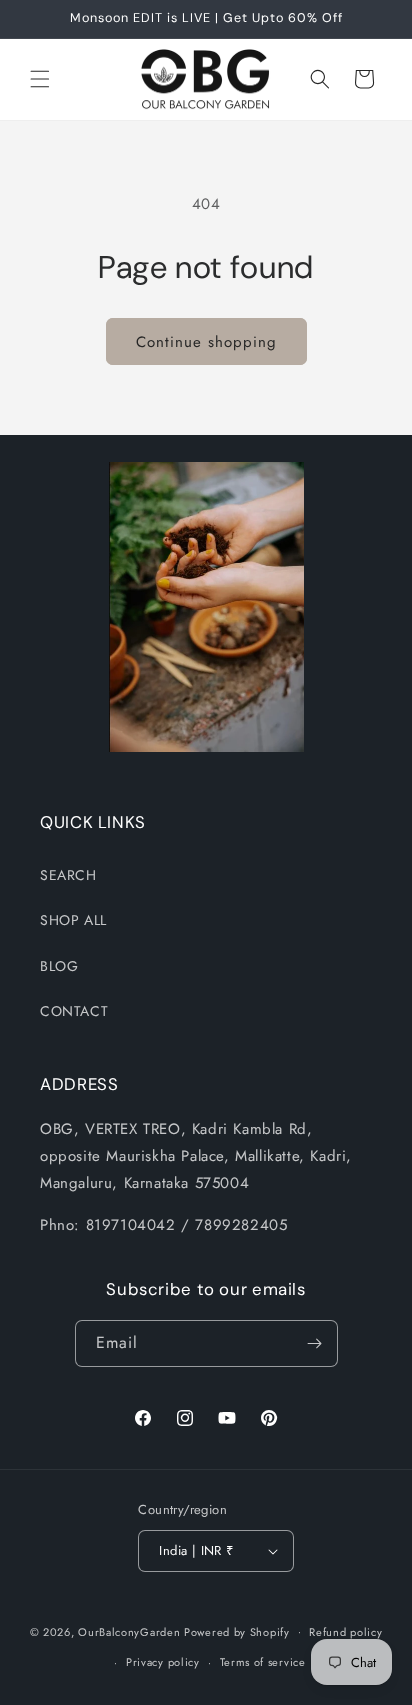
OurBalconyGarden (129, 1631)
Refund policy (345, 1632)
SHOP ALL (73, 920)
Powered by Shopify (237, 1631)
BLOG (59, 966)
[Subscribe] (315, 1343)
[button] (40, 79)
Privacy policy (163, 1662)
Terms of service (263, 1662)
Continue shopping (206, 342)
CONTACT (74, 1011)
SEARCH (68, 875)
